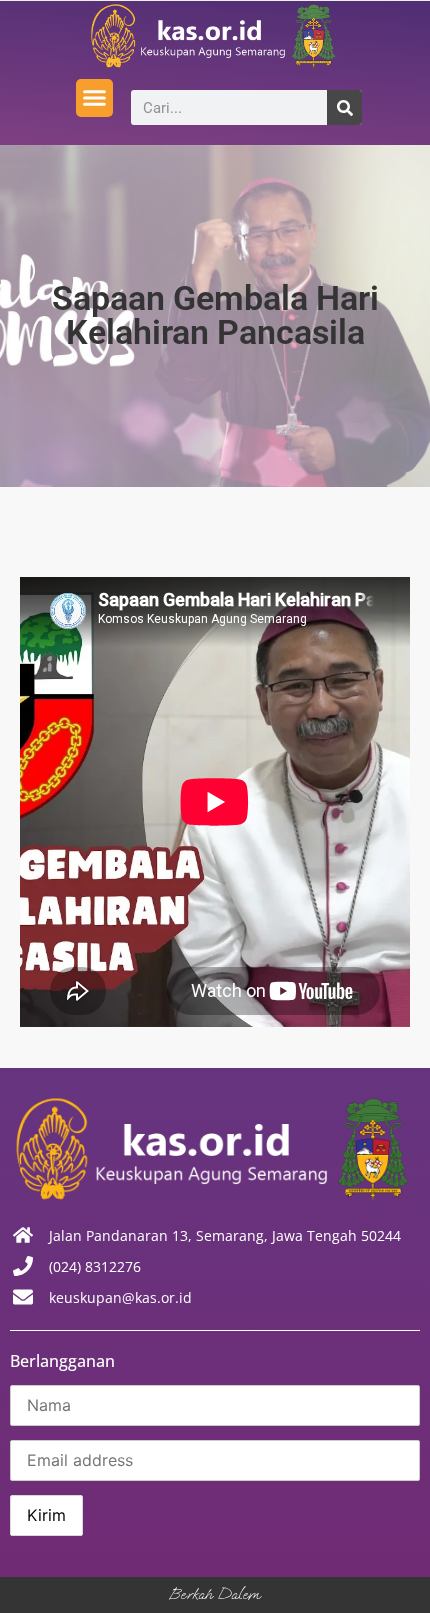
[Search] (344, 107)
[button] (95, 98)
